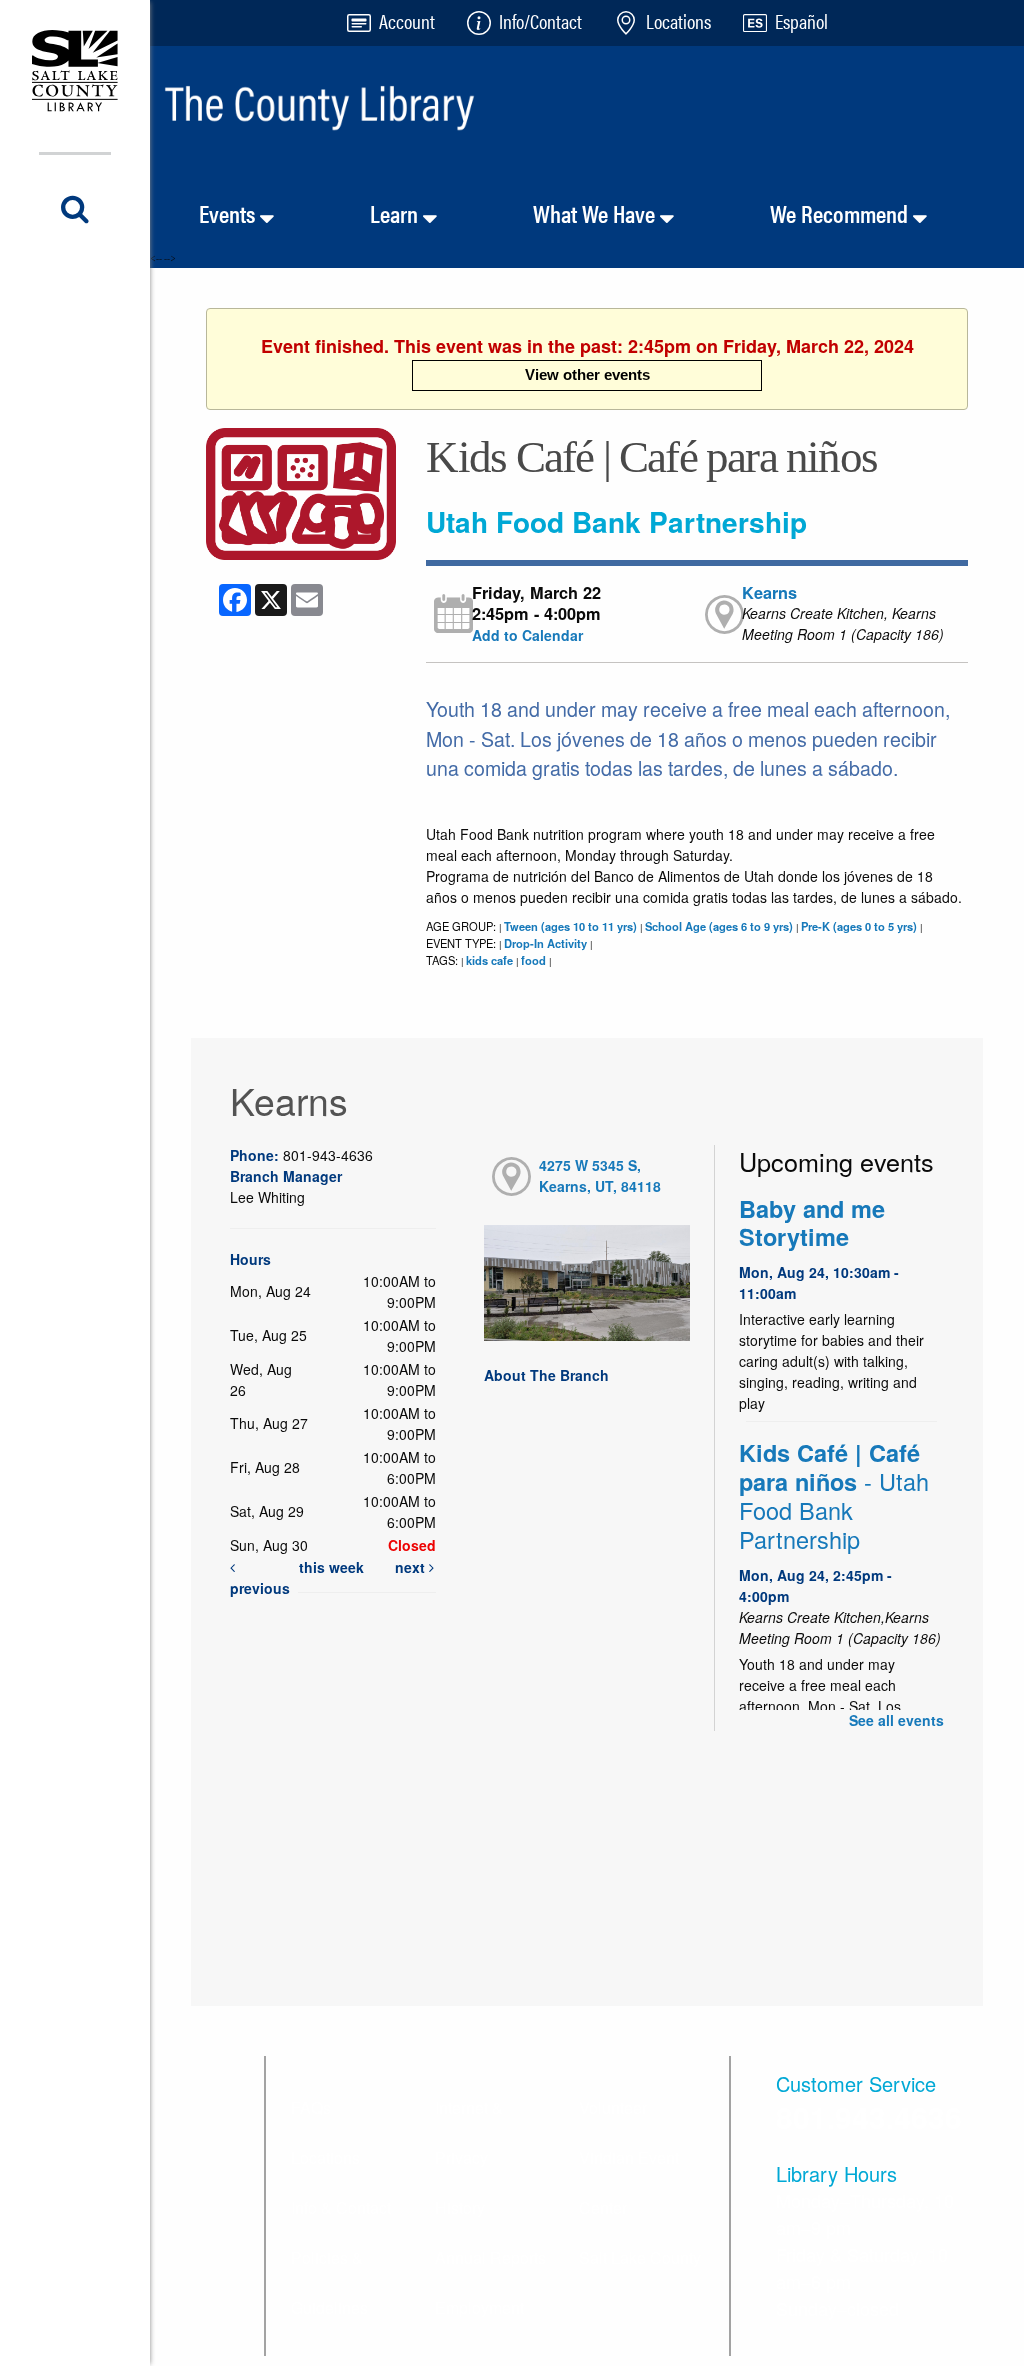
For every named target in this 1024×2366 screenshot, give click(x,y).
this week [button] (331, 1567)
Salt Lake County (640, 2257)
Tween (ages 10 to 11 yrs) (570, 926)
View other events (587, 374)
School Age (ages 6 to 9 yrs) (719, 926)
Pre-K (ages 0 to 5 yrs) (859, 926)
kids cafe (489, 960)
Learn (396, 213)
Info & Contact (341, 2207)
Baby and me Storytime (812, 1222)
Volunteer (613, 2107)
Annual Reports (490, 2257)
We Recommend (841, 213)
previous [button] (260, 1588)
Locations (325, 2157)
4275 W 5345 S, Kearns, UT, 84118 (600, 1175)
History (460, 2207)
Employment (479, 2307)
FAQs (311, 2107)
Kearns (769, 592)
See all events (896, 1720)
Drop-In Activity (545, 943)
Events (229, 213)
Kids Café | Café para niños (834, 1496)
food (533, 960)
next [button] (412, 1567)
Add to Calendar (527, 635)
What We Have (596, 213)
